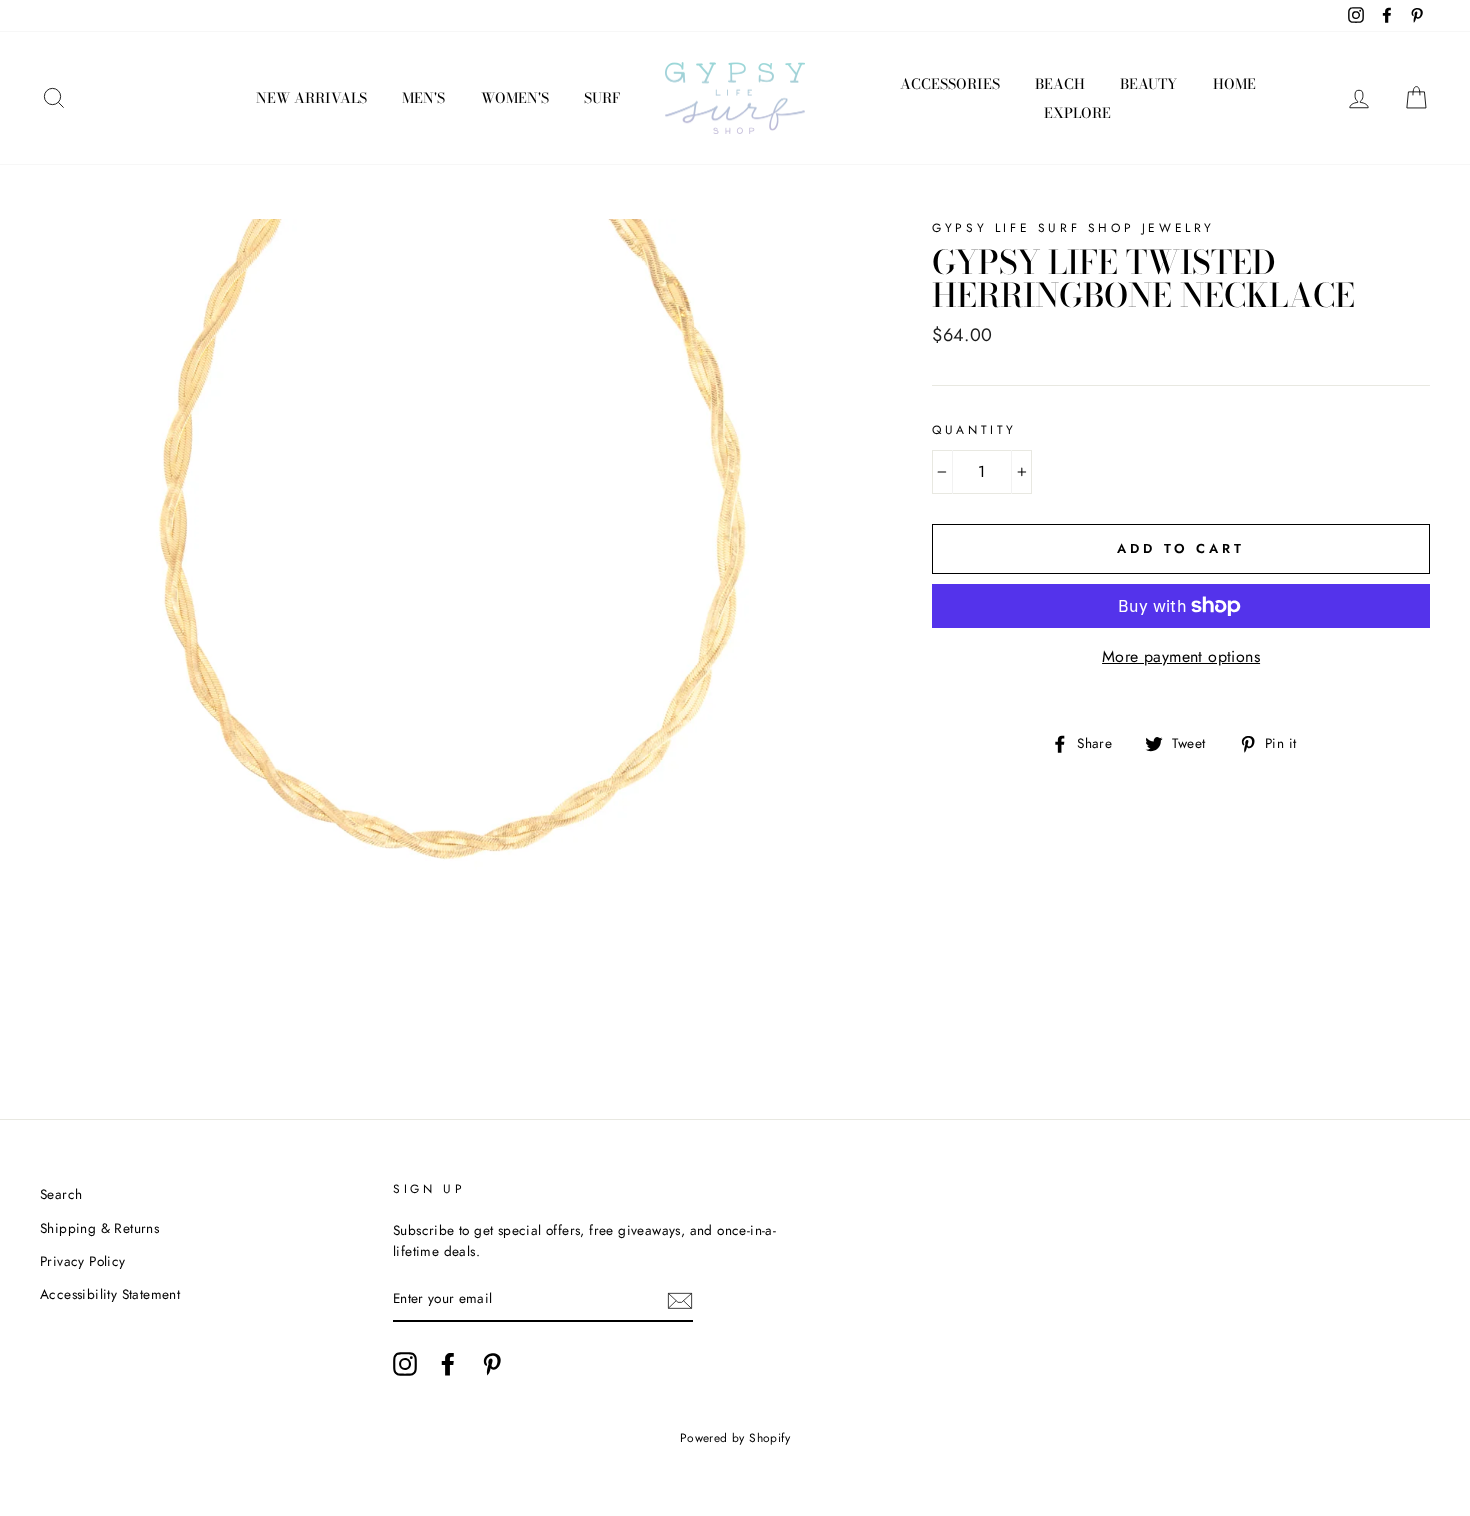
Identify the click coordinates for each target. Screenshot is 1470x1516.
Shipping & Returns (99, 1228)
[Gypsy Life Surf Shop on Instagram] (405, 1364)
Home (1234, 84)
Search (61, 1194)
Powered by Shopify (735, 1438)
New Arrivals (311, 98)
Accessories (950, 84)
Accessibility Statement (110, 1294)
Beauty (1148, 84)
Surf (602, 98)
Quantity (974, 430)
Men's (423, 98)
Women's (515, 98)
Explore (1077, 113)
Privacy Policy (83, 1261)
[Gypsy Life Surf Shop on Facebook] (448, 1364)
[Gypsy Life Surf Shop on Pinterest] (492, 1364)
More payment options (1181, 656)
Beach (1060, 84)
